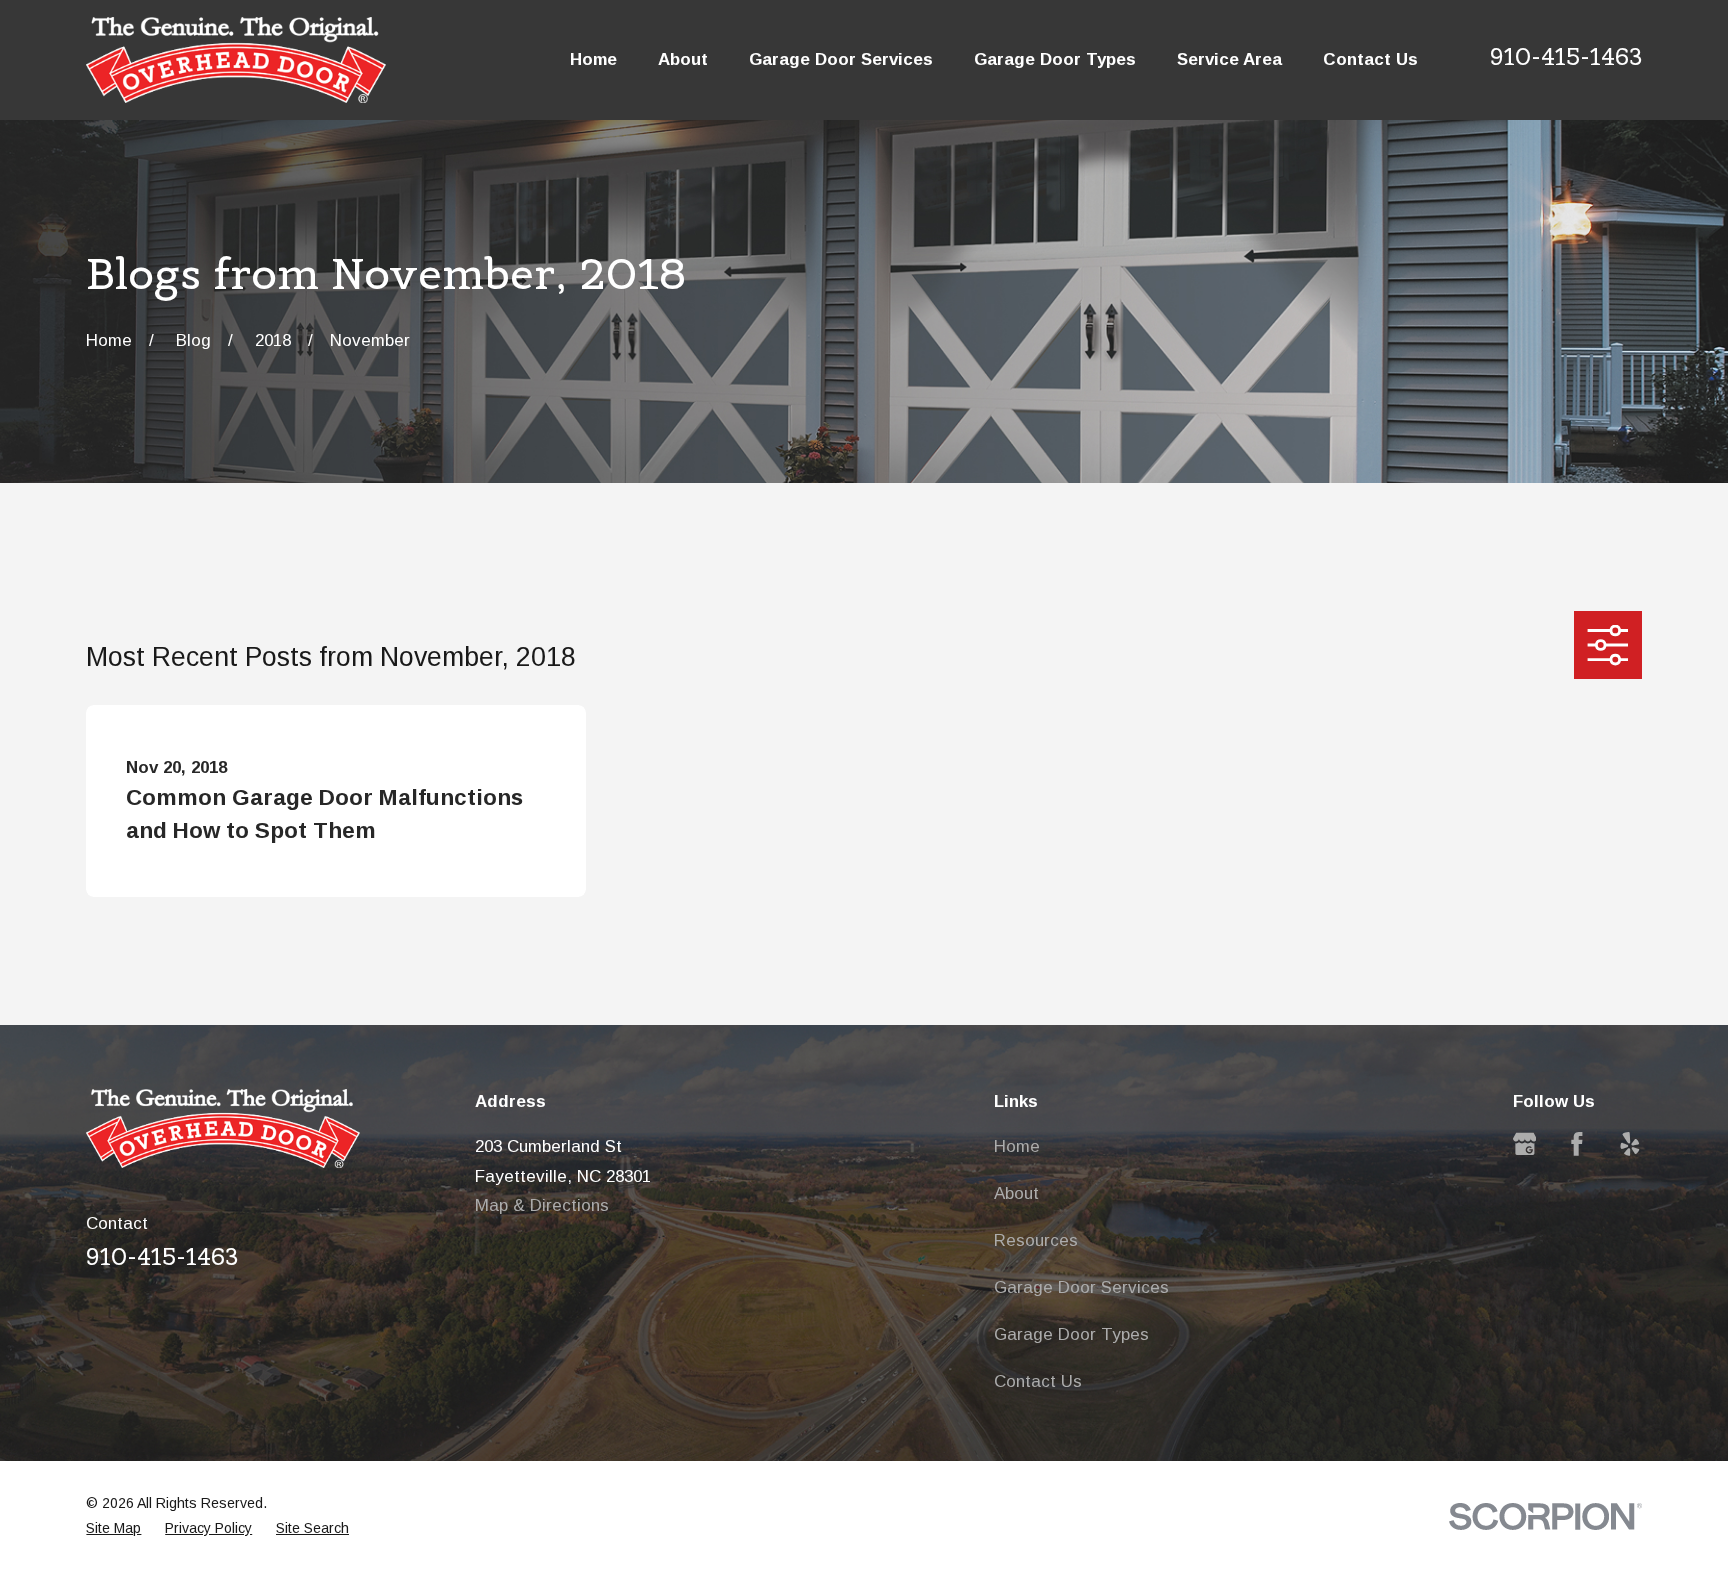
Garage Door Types (1071, 1334)
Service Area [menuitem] (1229, 59)
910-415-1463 (1566, 57)
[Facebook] (1577, 1144)
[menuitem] (113, 1528)
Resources (1036, 1240)
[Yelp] (1630, 1144)
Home (1017, 1146)
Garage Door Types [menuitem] (1055, 59)
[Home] (236, 60)
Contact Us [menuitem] (1370, 59)
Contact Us (1038, 1381)
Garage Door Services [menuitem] (841, 59)
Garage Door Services (1081, 1287)
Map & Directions (542, 1205)
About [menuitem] (683, 59)
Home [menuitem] (593, 59)
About (1016, 1193)
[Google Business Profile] (1525, 1144)
